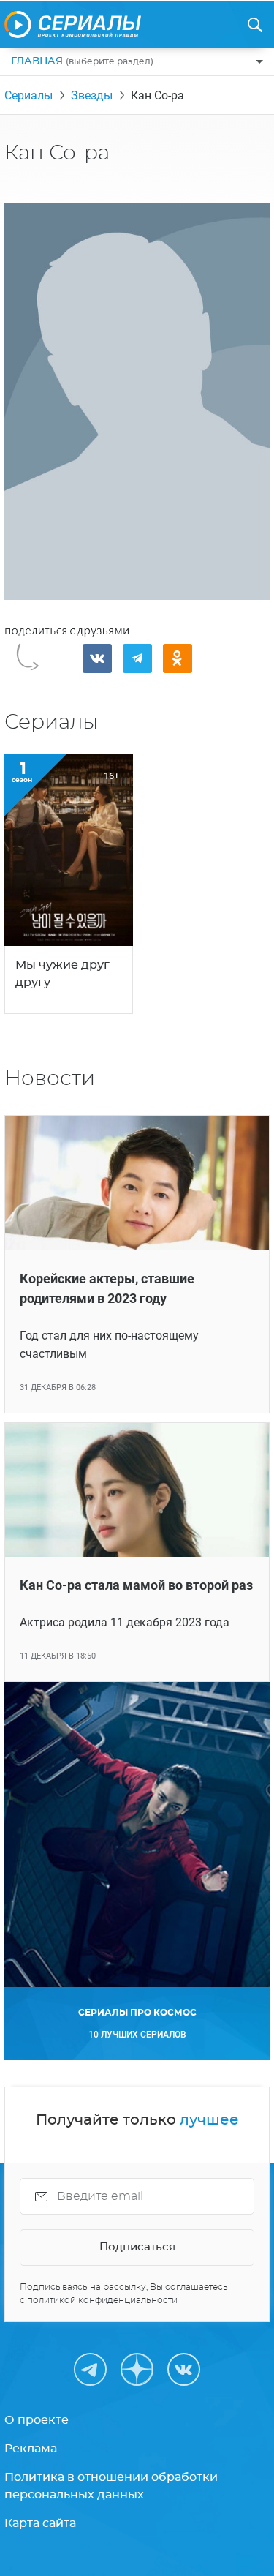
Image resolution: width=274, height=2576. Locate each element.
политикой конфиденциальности (102, 2300)
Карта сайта (40, 2523)
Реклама (31, 2449)
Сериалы (28, 95)
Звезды (92, 95)
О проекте (37, 2420)
